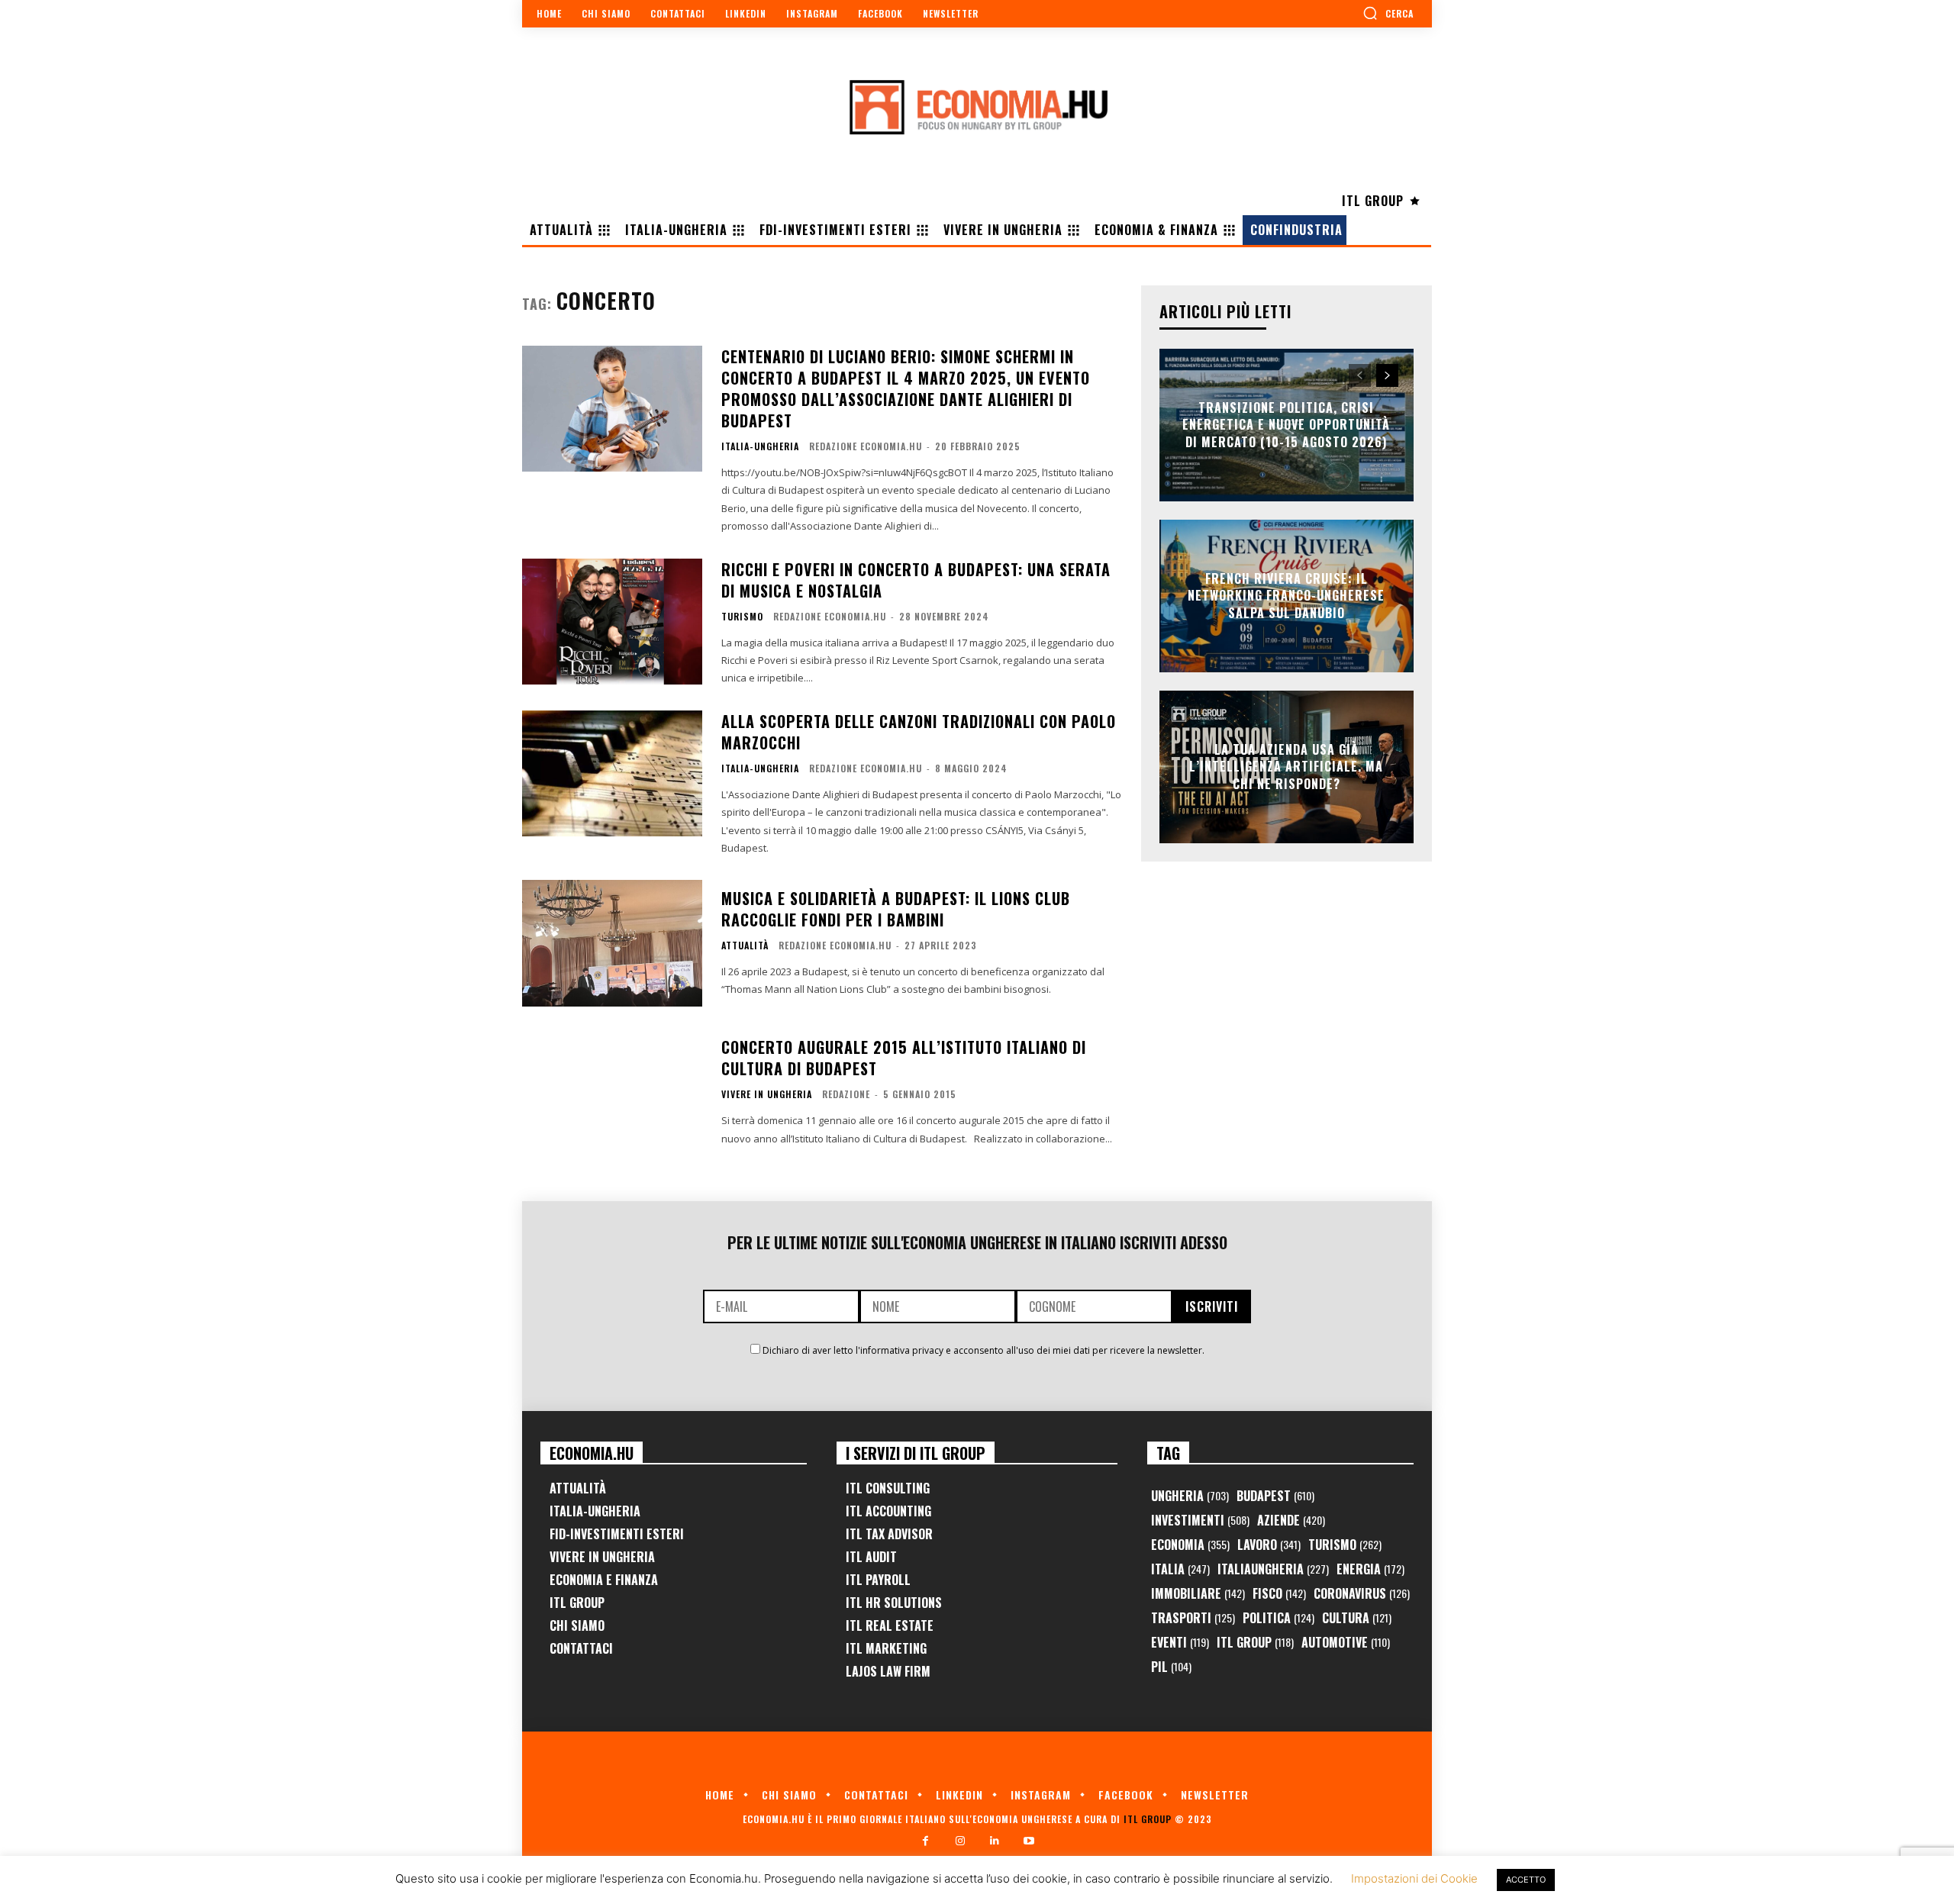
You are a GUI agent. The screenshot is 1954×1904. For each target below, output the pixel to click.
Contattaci (581, 1648)
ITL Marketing (886, 1648)
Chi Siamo (577, 1625)
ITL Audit (871, 1557)
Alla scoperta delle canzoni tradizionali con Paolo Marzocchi (919, 732)
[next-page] (1387, 375)
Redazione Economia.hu (866, 446)
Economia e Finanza (604, 1580)
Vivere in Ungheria (767, 1094)
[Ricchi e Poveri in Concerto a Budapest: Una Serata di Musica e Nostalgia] (612, 622)
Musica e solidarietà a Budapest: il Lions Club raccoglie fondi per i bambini (896, 909)
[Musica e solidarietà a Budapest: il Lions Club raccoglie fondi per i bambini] (612, 943)
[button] (1388, 13)
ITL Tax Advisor (889, 1534)
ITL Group (577, 1603)
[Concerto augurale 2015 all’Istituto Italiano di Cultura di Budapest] (612, 1092)
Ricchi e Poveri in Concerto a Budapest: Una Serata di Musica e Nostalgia (916, 580)
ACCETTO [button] (1526, 1880)
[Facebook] (925, 1841)
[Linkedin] (994, 1841)
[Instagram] (960, 1841)
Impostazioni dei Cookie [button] (1414, 1878)
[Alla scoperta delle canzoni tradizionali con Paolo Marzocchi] (612, 773)
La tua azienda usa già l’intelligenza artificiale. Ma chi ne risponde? (1286, 767)
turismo (742, 617)
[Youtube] (1029, 1841)
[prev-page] (1360, 375)
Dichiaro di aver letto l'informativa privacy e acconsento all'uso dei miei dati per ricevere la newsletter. (983, 1350)
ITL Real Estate (890, 1625)
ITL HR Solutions (894, 1603)
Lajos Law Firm (888, 1671)
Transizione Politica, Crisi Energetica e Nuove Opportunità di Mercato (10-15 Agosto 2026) (1286, 425)
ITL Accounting (888, 1511)
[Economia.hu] (977, 107)
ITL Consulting (888, 1488)
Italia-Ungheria (760, 446)
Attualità (745, 946)
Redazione (846, 1094)
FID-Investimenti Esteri (617, 1534)
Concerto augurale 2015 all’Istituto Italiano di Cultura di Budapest (904, 1058)
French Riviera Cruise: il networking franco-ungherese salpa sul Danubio (1286, 596)
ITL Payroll (878, 1580)
